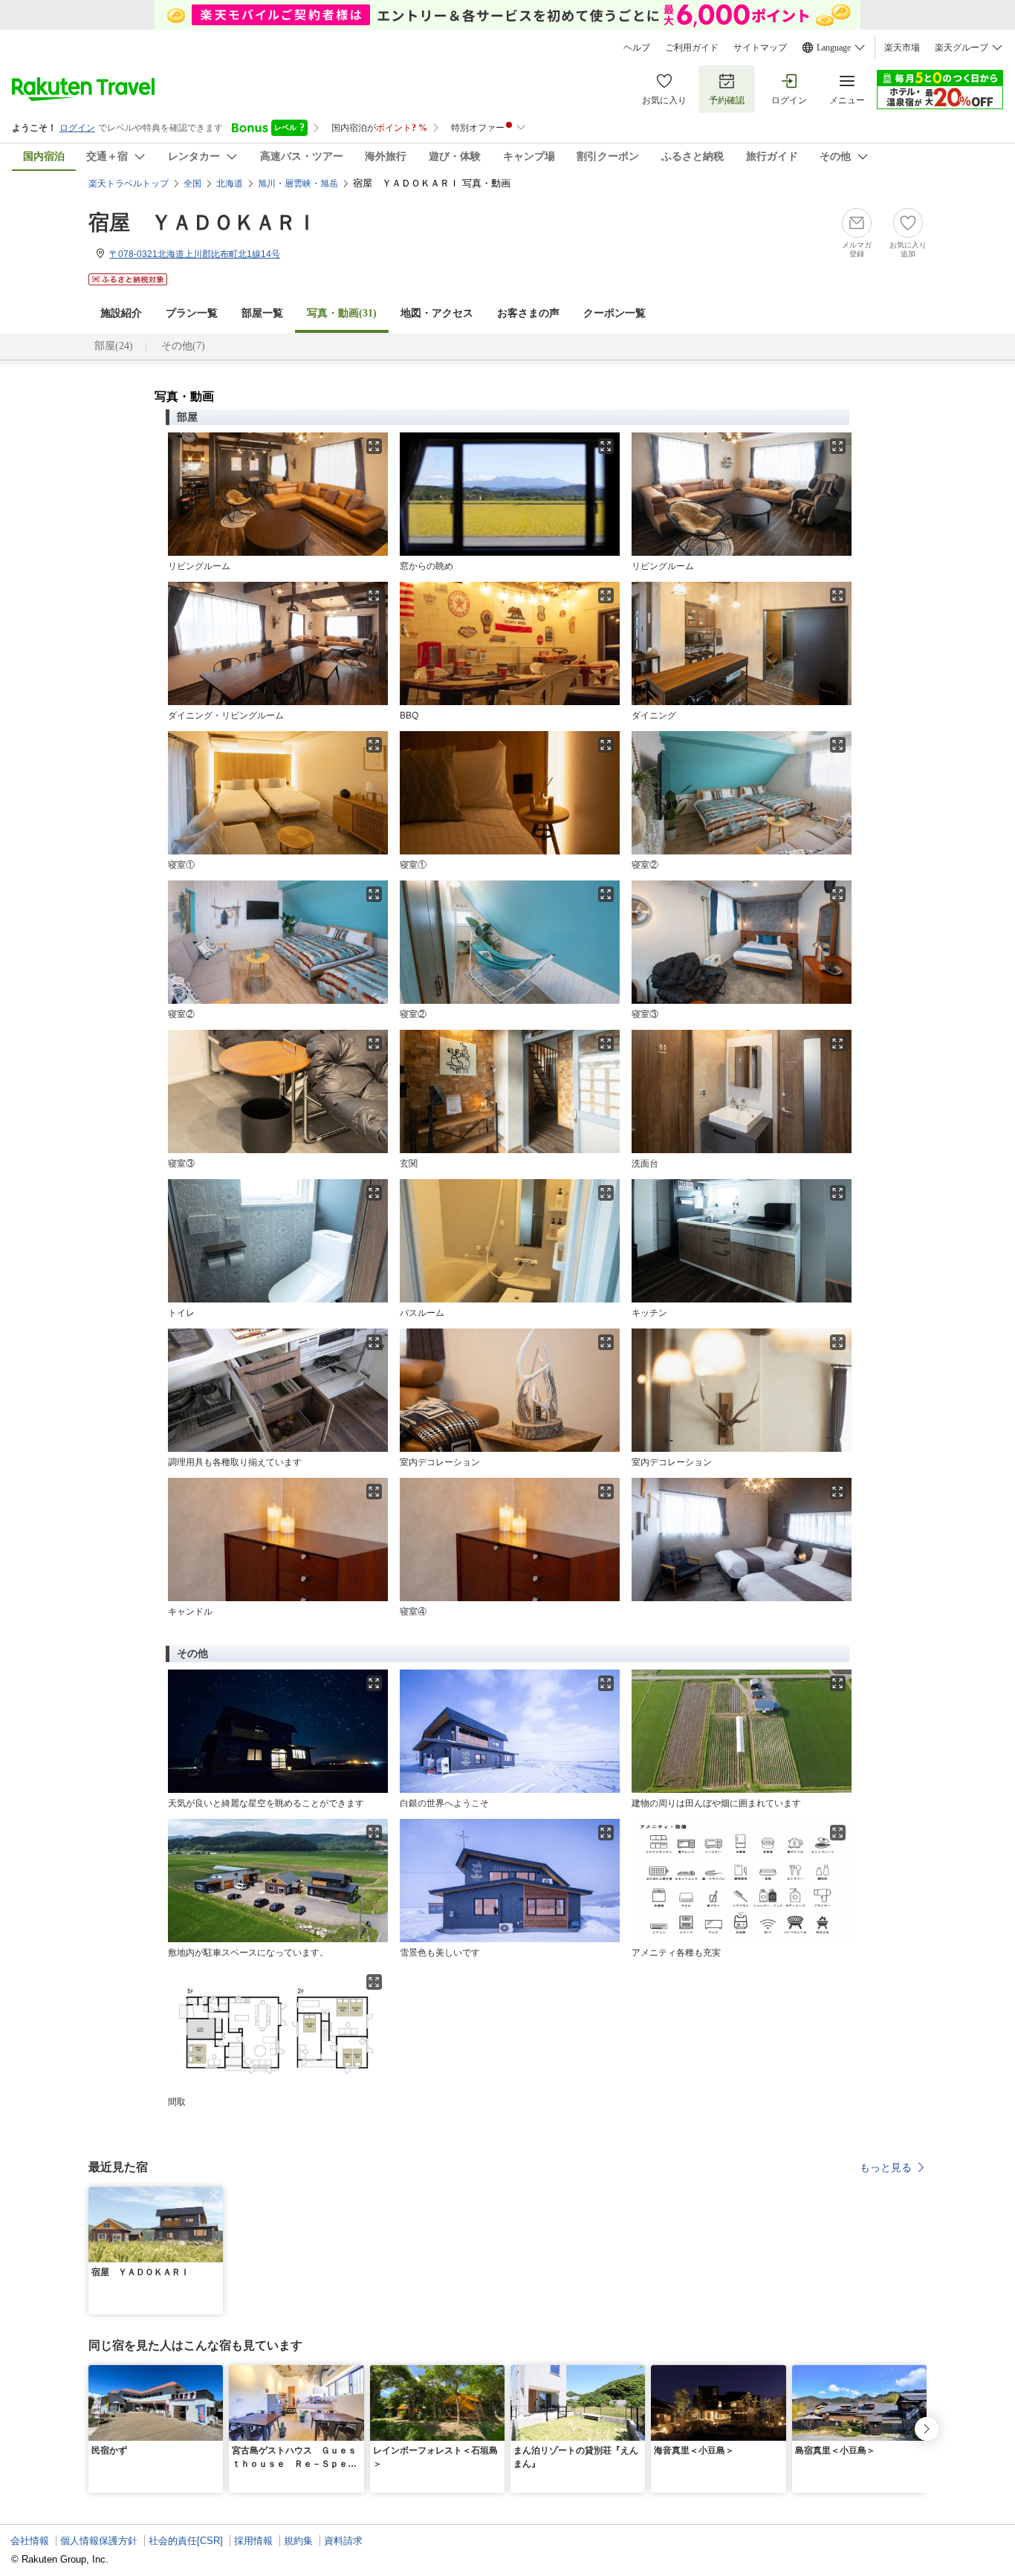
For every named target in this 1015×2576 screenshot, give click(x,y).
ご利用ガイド (692, 48)
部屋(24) (114, 346)
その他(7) (183, 346)
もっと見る (886, 2167)
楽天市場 (902, 48)
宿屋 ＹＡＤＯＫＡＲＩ (203, 223)
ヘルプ (637, 48)
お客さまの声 (528, 313)
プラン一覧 (192, 313)
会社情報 (30, 2541)
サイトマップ (760, 48)
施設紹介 (121, 313)
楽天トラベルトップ (129, 184)
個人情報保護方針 (99, 2541)
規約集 (298, 2541)
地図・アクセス (437, 313)
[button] (214, 2196)
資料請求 (343, 2541)
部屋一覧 (262, 313)
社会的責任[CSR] (186, 2541)
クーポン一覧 (614, 313)
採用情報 (253, 2541)
